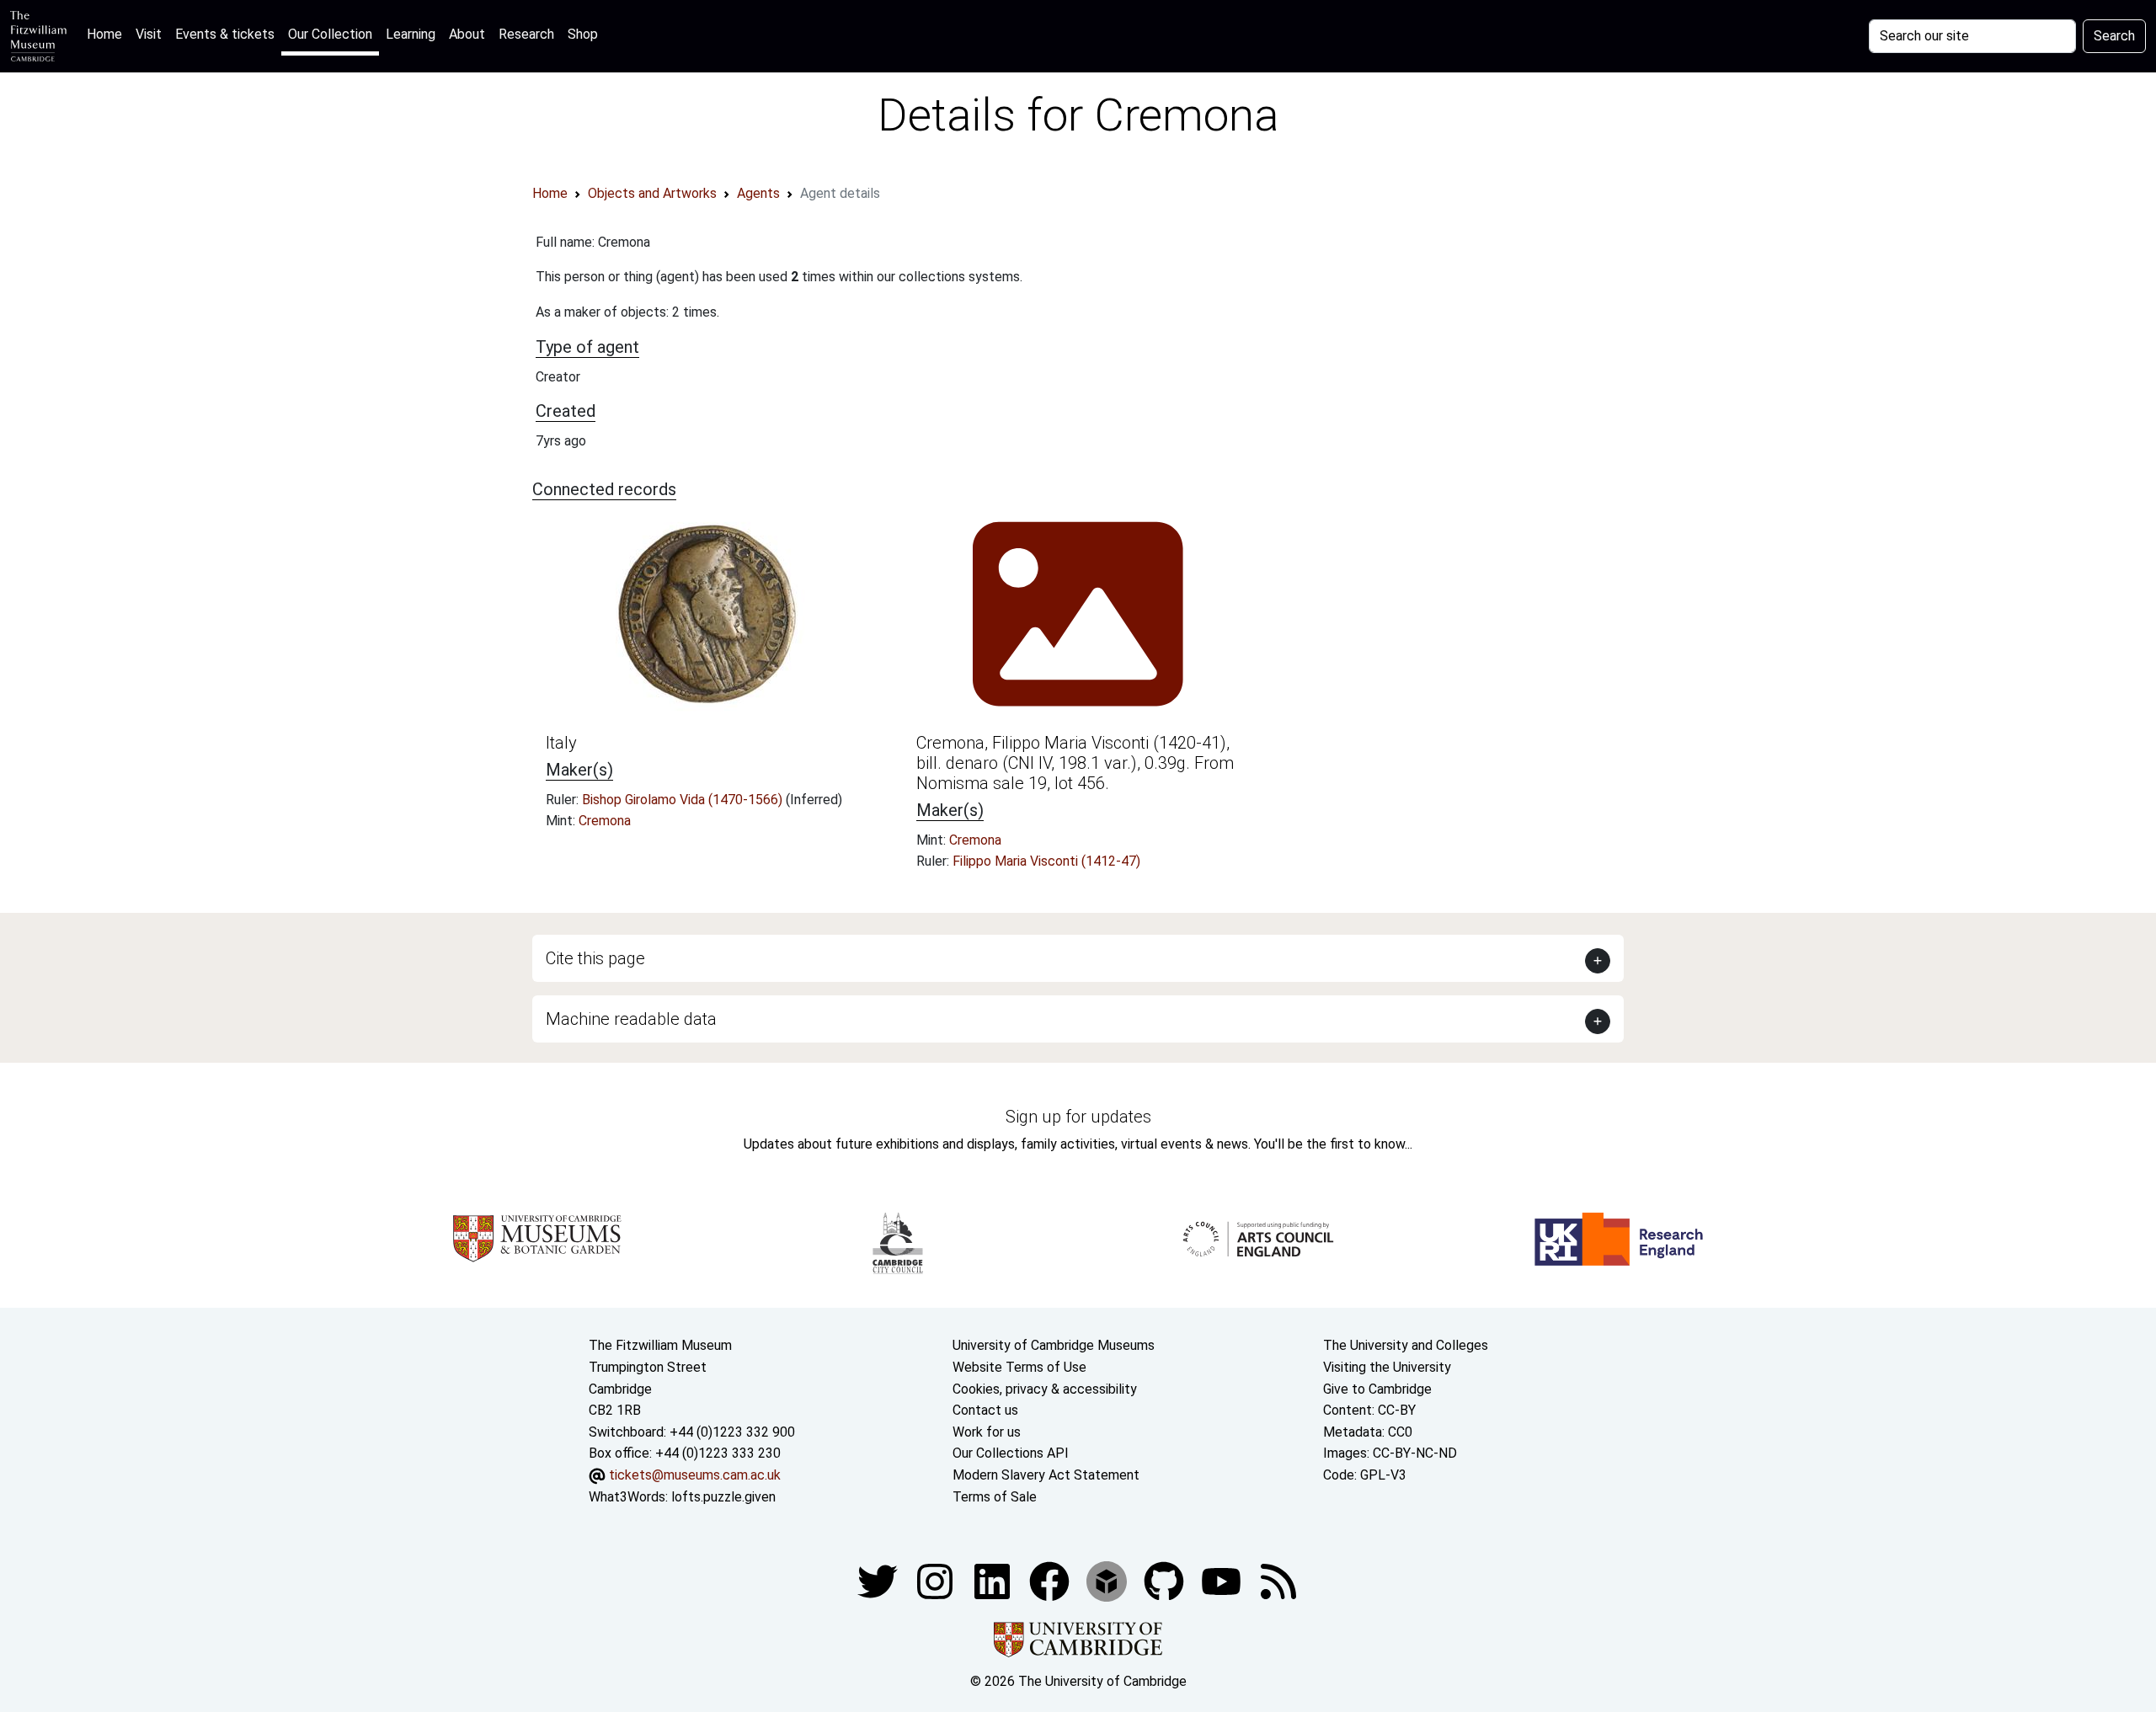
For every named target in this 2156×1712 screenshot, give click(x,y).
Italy (561, 743)
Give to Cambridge (1377, 1389)
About (467, 34)
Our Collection (330, 34)
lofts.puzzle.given (723, 1497)
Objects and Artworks (652, 193)
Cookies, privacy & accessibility (1045, 1389)
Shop (583, 34)
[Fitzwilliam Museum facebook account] (994, 1580)
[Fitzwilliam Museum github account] (1166, 1580)
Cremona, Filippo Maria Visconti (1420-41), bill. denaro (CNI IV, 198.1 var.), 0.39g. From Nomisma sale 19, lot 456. (1075, 763)
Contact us (985, 1410)
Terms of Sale (995, 1497)
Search (2114, 36)
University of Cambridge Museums (1054, 1345)
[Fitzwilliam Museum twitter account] (879, 1580)
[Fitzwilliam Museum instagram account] (937, 1580)
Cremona (605, 821)
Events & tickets (225, 34)
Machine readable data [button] (631, 1019)
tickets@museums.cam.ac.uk (695, 1475)
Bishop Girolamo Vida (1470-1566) (684, 800)
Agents (758, 193)
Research (526, 34)
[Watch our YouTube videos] (1223, 1580)
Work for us (987, 1432)
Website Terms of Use (1019, 1367)
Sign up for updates (1078, 1117)
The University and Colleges (1406, 1345)
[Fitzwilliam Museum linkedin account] (1051, 1580)
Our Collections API (1011, 1453)
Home (108, 34)
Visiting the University (1387, 1367)
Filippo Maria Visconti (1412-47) (1046, 861)
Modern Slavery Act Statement (1046, 1475)
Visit (149, 34)
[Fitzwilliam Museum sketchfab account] (1108, 1580)
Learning (411, 34)
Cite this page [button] (595, 958)
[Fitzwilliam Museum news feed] (1278, 1580)
